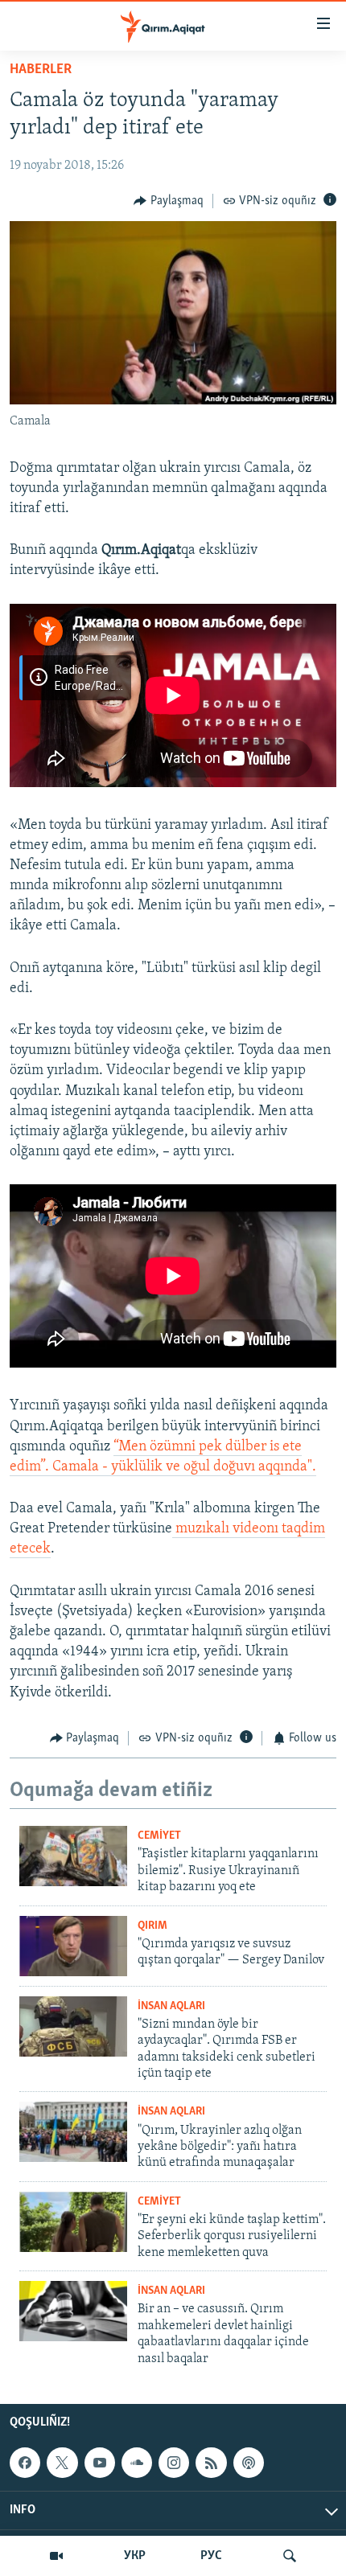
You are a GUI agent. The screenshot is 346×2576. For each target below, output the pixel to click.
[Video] (56, 2556)
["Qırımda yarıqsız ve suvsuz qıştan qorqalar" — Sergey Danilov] (73, 1946)
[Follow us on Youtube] (100, 2463)
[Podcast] (249, 2463)
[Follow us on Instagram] (174, 2463)
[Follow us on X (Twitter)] (62, 2463)
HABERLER (41, 70)
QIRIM (152, 1926)
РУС (211, 2556)
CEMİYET (159, 1836)
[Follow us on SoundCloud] (137, 2463)
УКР (135, 2556)
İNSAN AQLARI (171, 2006)
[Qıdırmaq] (290, 2556)
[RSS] (211, 2463)
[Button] (169, 201)
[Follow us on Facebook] (25, 2463)
